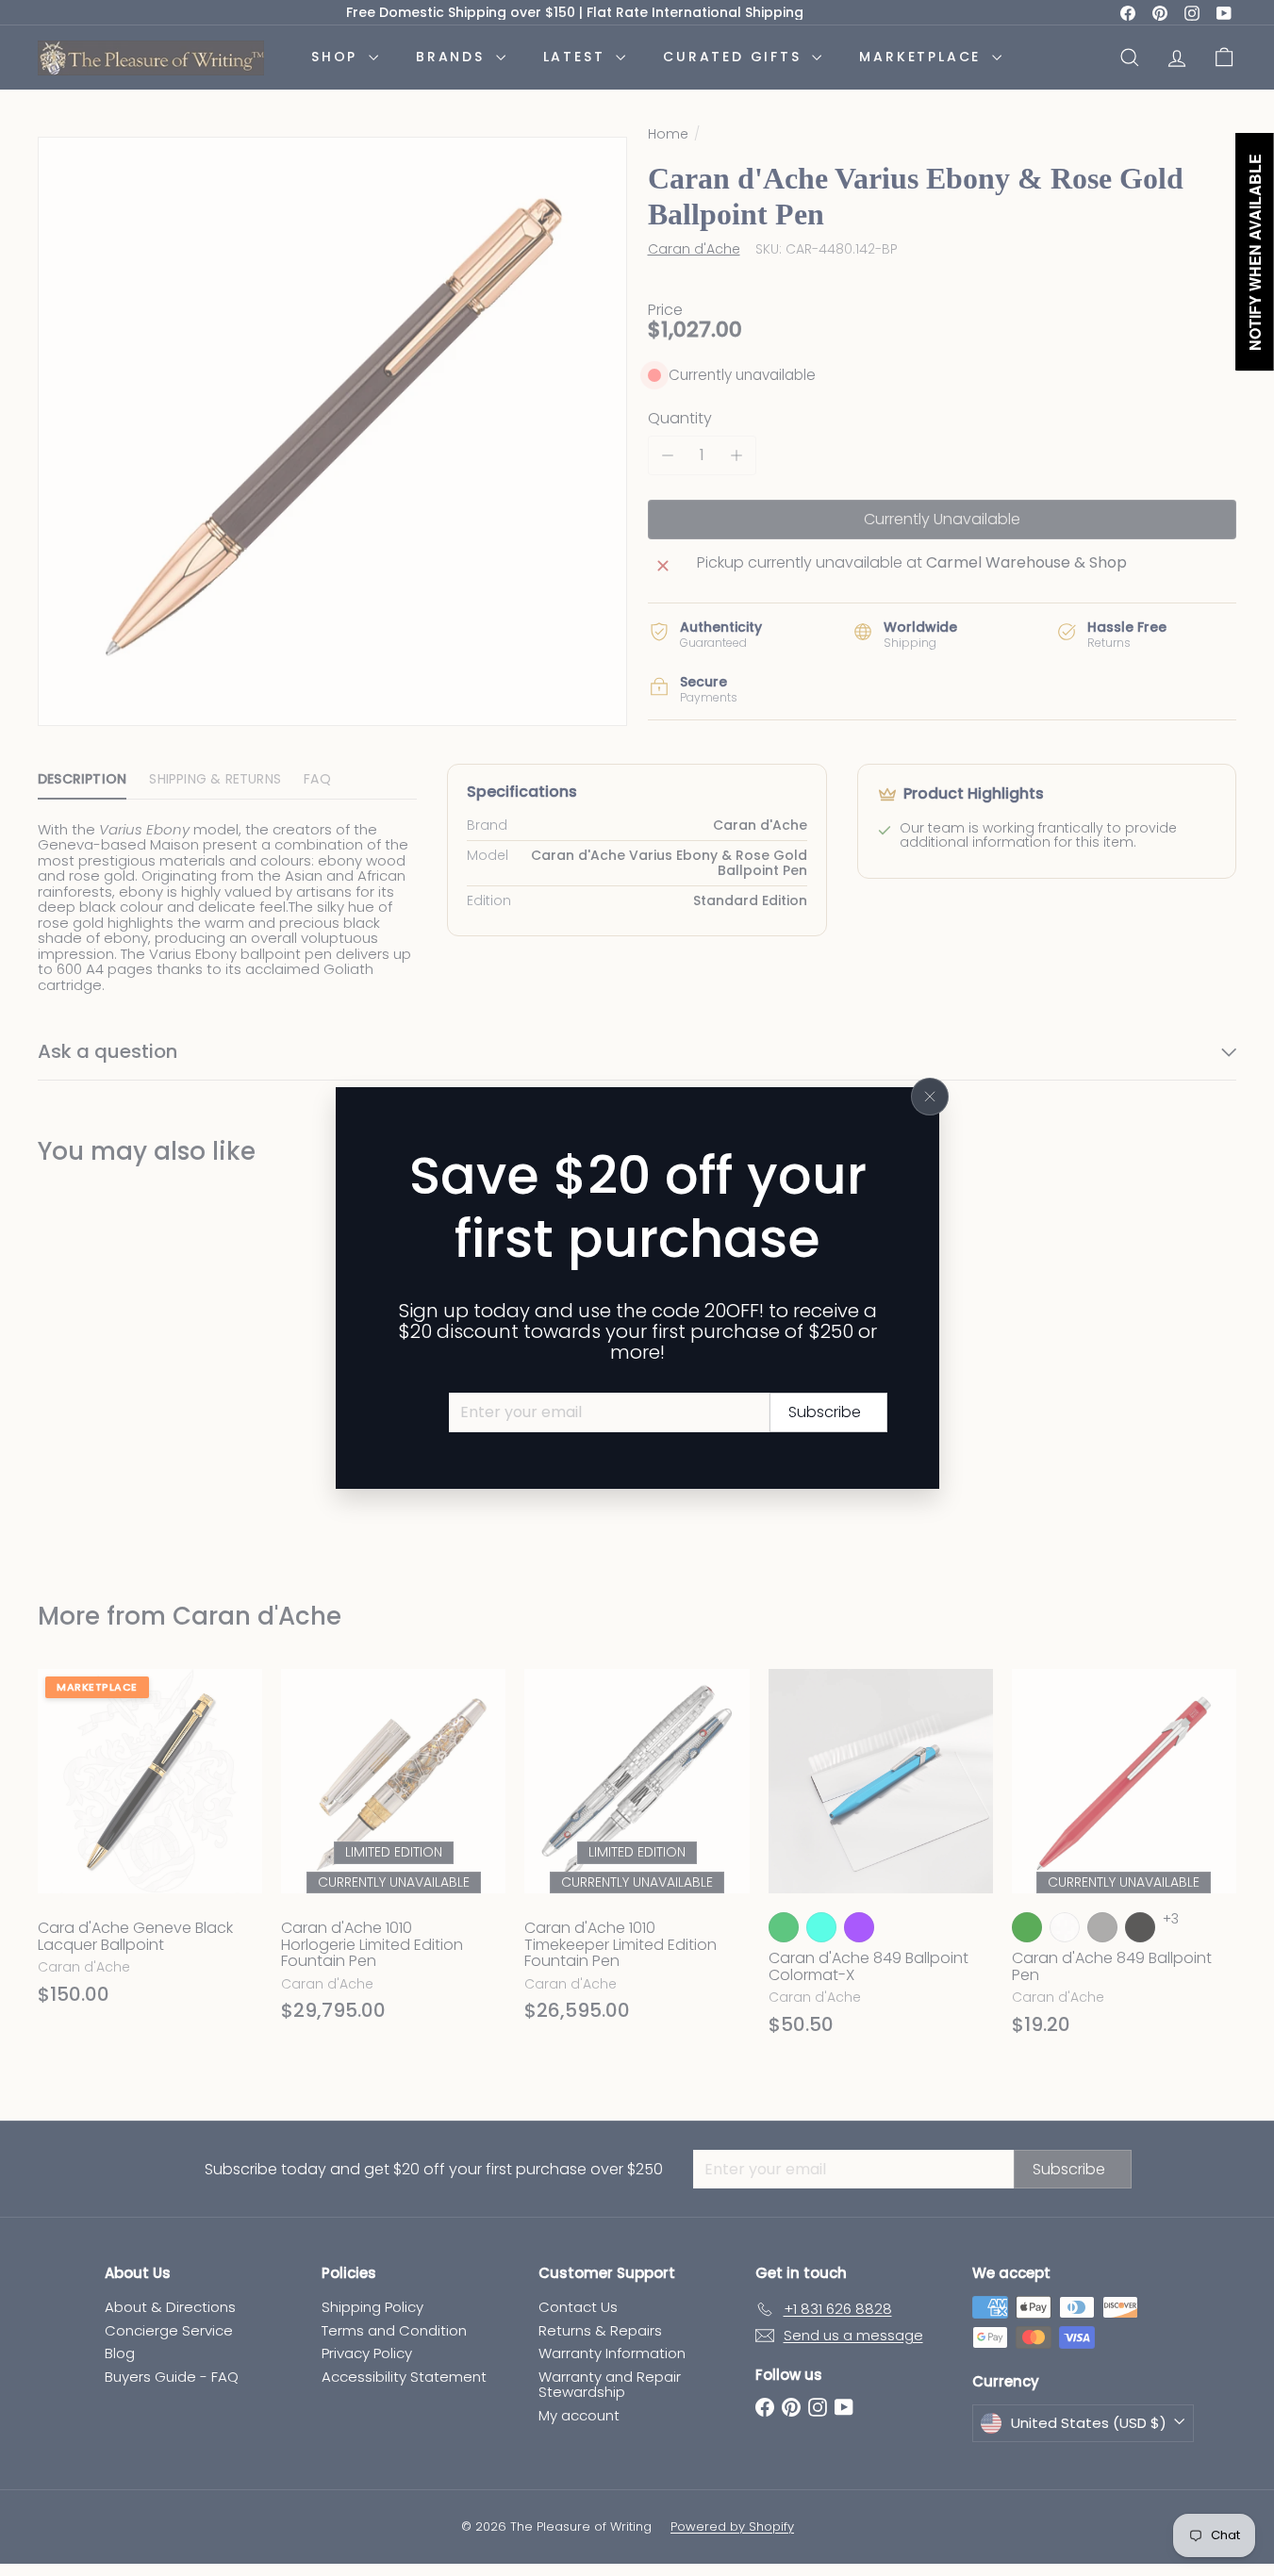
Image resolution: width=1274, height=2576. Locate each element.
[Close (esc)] (930, 1097)
